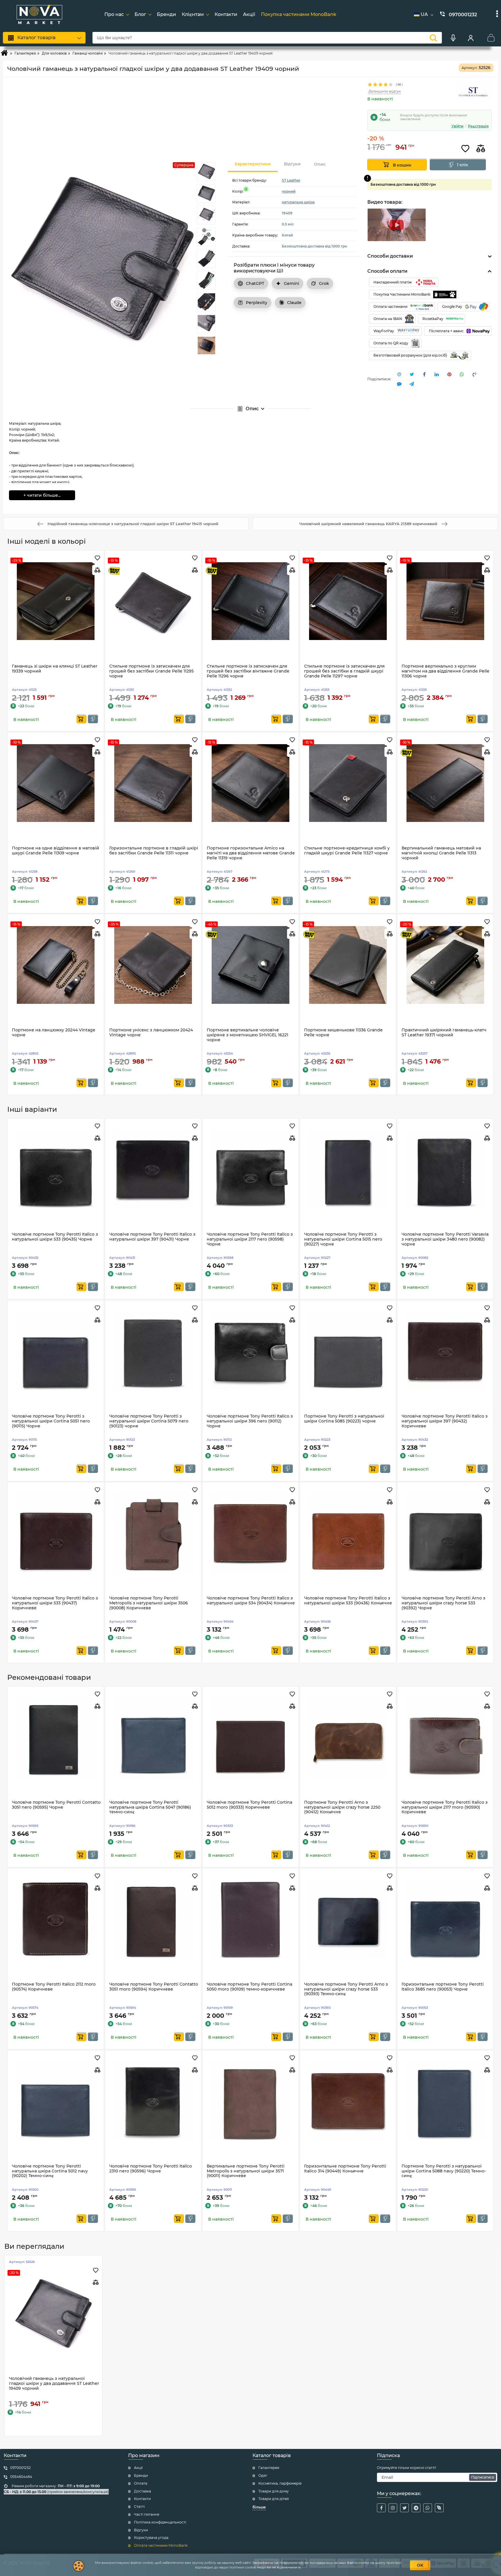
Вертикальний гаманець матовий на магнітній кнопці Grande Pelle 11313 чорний (441, 853)
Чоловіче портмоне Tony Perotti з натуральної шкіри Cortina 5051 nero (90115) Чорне (51, 1421)
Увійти (457, 126)
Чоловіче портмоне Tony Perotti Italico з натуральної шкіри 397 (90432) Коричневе (445, 1421)
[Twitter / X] (404, 2508)
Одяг (263, 2475)
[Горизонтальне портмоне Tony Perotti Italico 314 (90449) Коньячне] (348, 2101)
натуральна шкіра (298, 202)
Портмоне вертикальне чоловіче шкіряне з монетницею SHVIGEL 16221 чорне (247, 1035)
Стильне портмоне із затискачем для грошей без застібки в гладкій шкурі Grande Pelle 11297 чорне (344, 671)
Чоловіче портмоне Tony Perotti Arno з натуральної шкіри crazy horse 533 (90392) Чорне (443, 1603)
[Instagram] (393, 2508)
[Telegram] (416, 2508)
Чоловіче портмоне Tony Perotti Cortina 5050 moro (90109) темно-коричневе (249, 1987)
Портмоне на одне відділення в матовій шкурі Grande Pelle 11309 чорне (56, 851)
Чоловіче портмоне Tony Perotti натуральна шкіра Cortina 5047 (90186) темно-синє (150, 1807)
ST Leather (291, 180)
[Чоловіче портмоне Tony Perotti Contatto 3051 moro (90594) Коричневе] (153, 1919)
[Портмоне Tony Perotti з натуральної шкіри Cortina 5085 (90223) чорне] (348, 1351)
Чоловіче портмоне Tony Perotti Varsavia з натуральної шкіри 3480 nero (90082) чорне (445, 1239)
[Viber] (439, 2508)
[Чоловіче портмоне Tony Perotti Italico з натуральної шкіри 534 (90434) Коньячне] (251, 1533)
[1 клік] (93, 719)
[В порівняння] (481, 149)
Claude (294, 303)
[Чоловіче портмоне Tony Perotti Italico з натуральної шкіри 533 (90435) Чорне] (56, 1169)
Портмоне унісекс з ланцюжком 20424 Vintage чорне (151, 1033)
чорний (289, 191)
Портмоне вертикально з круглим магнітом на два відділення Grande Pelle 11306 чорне (445, 671)
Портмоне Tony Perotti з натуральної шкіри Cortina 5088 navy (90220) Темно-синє (444, 2171)
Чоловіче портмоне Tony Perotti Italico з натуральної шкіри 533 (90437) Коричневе (55, 1603)
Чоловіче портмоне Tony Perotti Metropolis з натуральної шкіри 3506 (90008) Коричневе (149, 1603)
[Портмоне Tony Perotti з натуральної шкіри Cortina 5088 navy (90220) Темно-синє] (445, 2101)
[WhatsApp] (428, 2508)
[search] (433, 38)
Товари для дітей (274, 2499)
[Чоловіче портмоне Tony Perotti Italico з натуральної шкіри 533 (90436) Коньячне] (348, 1533)
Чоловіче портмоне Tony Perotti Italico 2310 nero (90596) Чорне (151, 2169)
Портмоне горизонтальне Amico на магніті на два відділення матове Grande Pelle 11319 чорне (251, 853)
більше (259, 2507)
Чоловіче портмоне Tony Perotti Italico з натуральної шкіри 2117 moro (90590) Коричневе (445, 1807)
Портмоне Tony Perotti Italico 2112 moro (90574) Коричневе (54, 1987)
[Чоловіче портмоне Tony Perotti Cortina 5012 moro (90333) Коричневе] (251, 1737)
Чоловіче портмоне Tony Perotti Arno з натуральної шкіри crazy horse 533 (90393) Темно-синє (346, 1989)
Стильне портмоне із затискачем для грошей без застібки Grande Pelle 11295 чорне (151, 671)
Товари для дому (274, 2491)
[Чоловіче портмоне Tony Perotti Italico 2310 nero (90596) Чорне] (153, 2101)
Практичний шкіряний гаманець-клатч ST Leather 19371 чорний (444, 1033)
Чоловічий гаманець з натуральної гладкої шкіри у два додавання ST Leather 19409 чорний (54, 2384)
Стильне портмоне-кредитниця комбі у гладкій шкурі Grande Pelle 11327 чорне (347, 851)
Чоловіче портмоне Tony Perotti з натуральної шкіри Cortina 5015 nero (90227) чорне (343, 1239)
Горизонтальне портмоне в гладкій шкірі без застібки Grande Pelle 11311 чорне (154, 851)
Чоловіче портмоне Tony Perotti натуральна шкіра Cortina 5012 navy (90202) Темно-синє (50, 2171)
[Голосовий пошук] (453, 38)
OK (420, 2565)
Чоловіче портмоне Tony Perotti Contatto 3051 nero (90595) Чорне (56, 1805)
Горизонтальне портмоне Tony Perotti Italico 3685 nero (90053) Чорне (443, 1987)
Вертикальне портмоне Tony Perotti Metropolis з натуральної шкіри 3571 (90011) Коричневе (246, 2171)
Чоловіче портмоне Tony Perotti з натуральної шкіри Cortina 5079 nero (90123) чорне (149, 1421)
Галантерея (269, 2468)
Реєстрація (478, 126)
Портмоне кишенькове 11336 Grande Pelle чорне (343, 1033)
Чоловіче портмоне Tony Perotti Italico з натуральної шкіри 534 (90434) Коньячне (251, 1601)
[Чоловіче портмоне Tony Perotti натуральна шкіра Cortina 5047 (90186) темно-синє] (153, 1737)
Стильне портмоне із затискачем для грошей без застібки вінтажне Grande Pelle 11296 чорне (248, 671)
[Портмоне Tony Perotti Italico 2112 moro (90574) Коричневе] (56, 1919)
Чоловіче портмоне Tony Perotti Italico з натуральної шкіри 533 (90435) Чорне (55, 1237)
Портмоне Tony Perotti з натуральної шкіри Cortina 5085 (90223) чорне (344, 1419)
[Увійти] (471, 38)
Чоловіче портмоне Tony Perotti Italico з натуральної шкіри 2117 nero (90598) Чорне (250, 1239)
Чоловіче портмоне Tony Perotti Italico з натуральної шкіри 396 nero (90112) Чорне (250, 1421)
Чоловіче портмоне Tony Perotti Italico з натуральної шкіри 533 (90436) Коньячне (348, 1601)
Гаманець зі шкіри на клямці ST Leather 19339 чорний (55, 669)
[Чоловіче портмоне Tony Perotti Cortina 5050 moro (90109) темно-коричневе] (251, 1919)
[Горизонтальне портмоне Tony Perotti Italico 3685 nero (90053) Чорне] (445, 1919)
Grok (324, 283)
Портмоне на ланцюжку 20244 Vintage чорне (54, 1033)
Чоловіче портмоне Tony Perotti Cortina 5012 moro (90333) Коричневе (249, 1805)
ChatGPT (255, 283)
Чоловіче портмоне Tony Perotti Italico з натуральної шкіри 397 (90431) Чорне (152, 1237)
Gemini (292, 283)
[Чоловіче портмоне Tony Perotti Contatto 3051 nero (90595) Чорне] (56, 1737)
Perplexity (257, 303)
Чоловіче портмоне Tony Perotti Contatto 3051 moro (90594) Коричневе (154, 1987)
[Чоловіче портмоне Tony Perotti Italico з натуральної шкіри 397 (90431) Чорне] (153, 1169)
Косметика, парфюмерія (280, 2483)
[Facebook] (381, 2508)
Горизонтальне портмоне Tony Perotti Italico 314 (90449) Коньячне (345, 2169)
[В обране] (465, 149)
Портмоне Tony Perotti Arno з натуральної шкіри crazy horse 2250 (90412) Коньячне (342, 1807)
